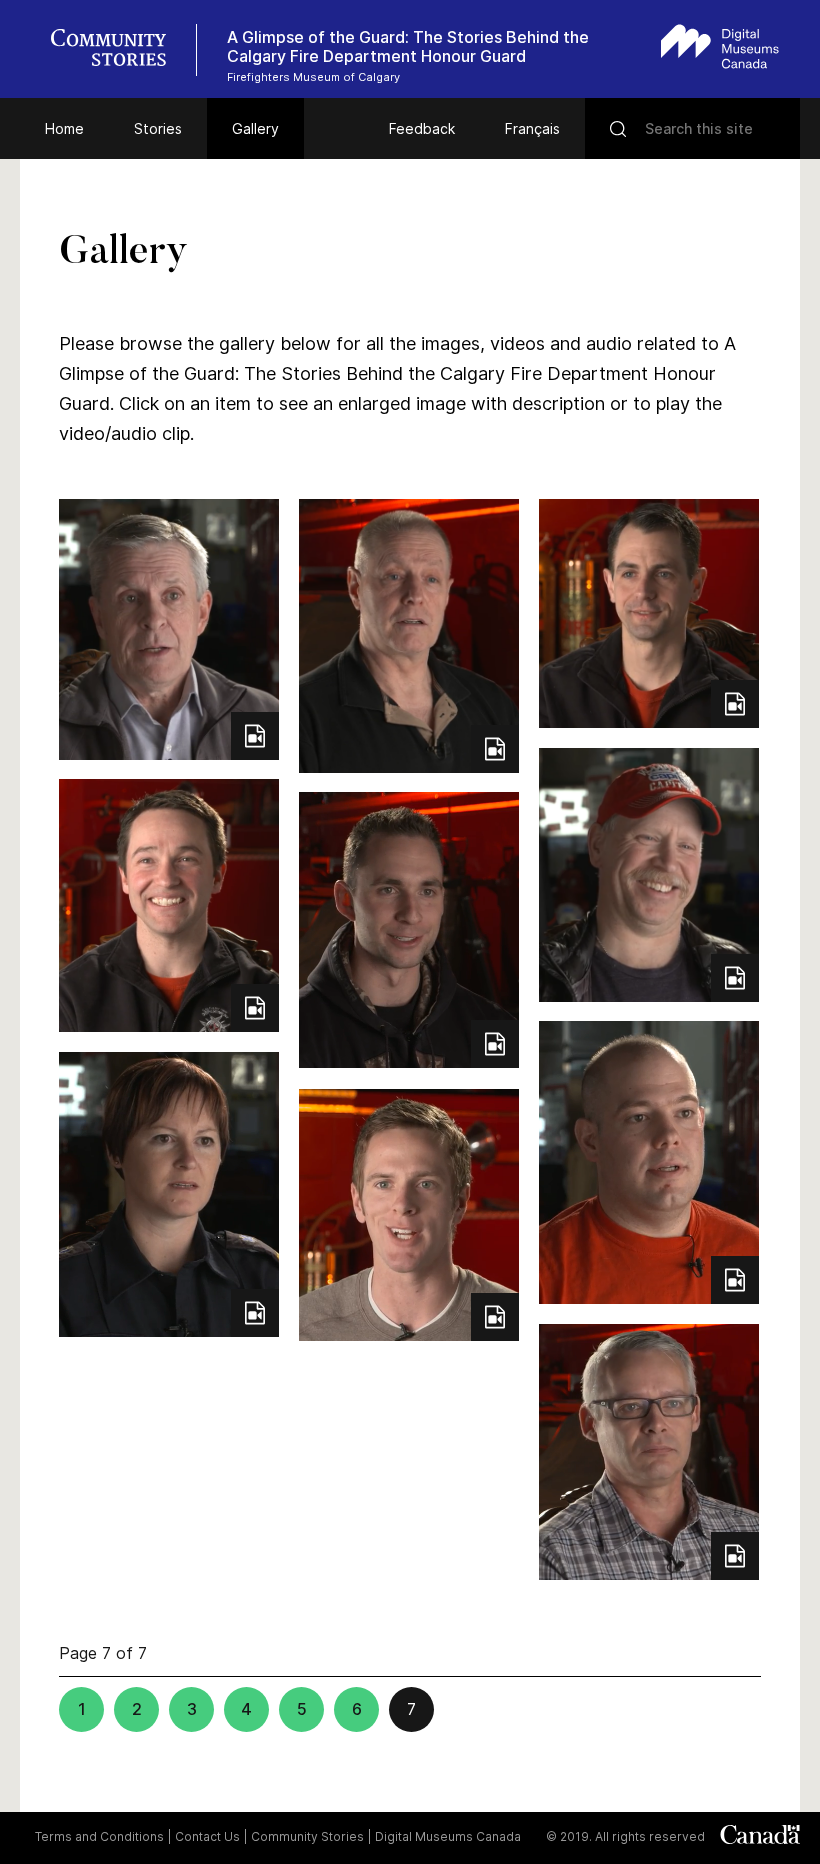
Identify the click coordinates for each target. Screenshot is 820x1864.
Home (64, 128)
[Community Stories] (119, 50)
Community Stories (307, 1836)
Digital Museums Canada (448, 1836)
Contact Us (207, 1836)
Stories (158, 128)
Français (532, 128)
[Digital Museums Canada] (720, 46)
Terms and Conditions (99, 1836)
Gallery (255, 128)
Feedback (422, 128)
